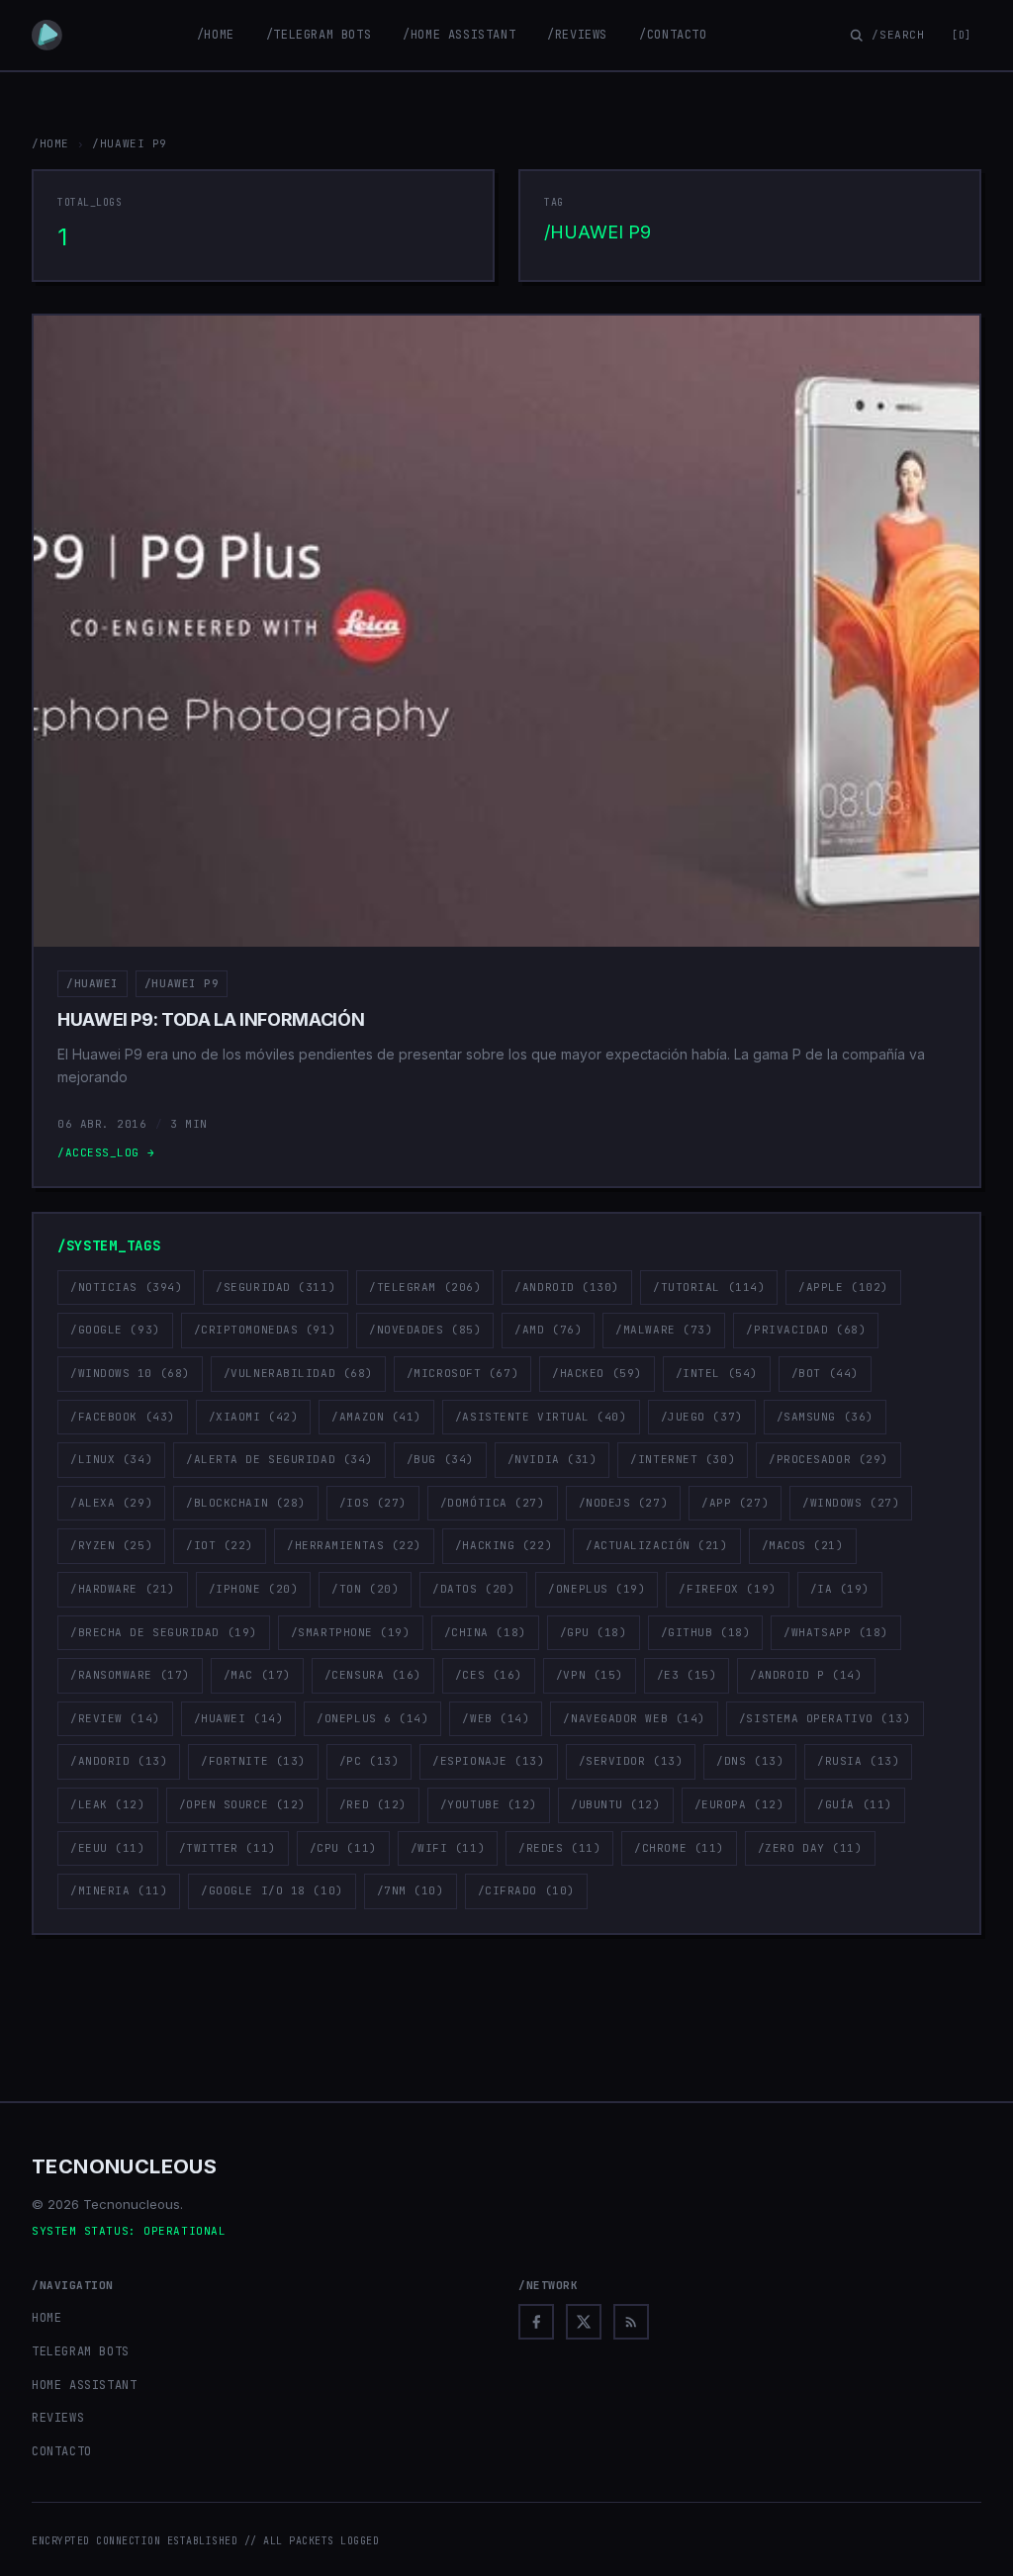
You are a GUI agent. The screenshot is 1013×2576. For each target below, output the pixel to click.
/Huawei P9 (182, 983)
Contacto (62, 2451)
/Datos (473, 1589)
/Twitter (228, 1848)
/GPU (594, 1632)
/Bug (440, 1459)
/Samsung (825, 1417)
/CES (489, 1675)
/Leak (108, 1804)
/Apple (843, 1287)
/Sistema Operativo (825, 1718)
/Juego (702, 1417)
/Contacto (673, 35)
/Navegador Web (634, 1718)
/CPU (343, 1848)
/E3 (687, 1675)
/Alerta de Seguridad (279, 1459)
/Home (216, 35)
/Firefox (727, 1589)
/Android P (806, 1675)
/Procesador (829, 1459)
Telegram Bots (81, 2351)
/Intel (717, 1373)
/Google (115, 1330)
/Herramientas (354, 1545)
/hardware (123, 1589)
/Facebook (123, 1417)
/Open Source (242, 1804)
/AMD (548, 1330)
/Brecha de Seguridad (164, 1632)
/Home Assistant (459, 35)
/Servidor (631, 1761)
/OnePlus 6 (372, 1718)
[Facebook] (536, 2322)
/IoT (220, 1545)
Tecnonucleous (124, 2166)
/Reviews (577, 35)
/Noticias (126, 1287)
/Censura (373, 1675)
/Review (115, 1718)
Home (46, 2318)
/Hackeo (597, 1373)
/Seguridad (276, 1287)
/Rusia (858, 1761)
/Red (373, 1804)
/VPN (590, 1675)
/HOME (50, 143)
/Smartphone (351, 1632)
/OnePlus (597, 1589)
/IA (840, 1589)
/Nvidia (553, 1459)
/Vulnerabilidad (298, 1373)
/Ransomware (130, 1675)
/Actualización (656, 1545)
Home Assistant (84, 2385)
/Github (706, 1632)
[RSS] (631, 2322)
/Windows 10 (130, 1373)
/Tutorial (709, 1287)
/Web (496, 1718)
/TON (365, 1589)
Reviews (58, 2418)
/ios (373, 1503)
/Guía (855, 1804)
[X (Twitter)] (584, 2322)
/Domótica (493, 1503)
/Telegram (425, 1287)
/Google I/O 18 (272, 1890)
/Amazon (376, 1417)
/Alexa (111, 1503)
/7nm (411, 1890)
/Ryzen (111, 1545)
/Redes (559, 1848)
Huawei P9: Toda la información (211, 1019)
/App (735, 1503)
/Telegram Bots (319, 35)
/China (485, 1632)
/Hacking (504, 1545)
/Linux (111, 1459)
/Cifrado (526, 1890)
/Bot (825, 1373)
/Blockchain (246, 1503)
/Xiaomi (254, 1417)
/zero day (810, 1848)
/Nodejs (624, 1503)
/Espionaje (488, 1761)
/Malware (664, 1330)
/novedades (425, 1330)
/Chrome (679, 1848)
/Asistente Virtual (541, 1417)
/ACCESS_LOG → (106, 1152)
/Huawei (92, 983)
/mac (257, 1675)
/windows (851, 1503)
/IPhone (254, 1589)
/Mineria (119, 1890)
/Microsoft (462, 1373)
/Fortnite (253, 1761)
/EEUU (108, 1848)
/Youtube (489, 1804)
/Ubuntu (616, 1804)
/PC (369, 1761)
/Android (567, 1287)
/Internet (683, 1459)
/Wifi (448, 1848)
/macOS (803, 1545)
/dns (750, 1761)
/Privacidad (806, 1330)
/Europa (739, 1804)
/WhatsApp (836, 1632)
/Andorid (119, 1761)
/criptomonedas (265, 1330)
